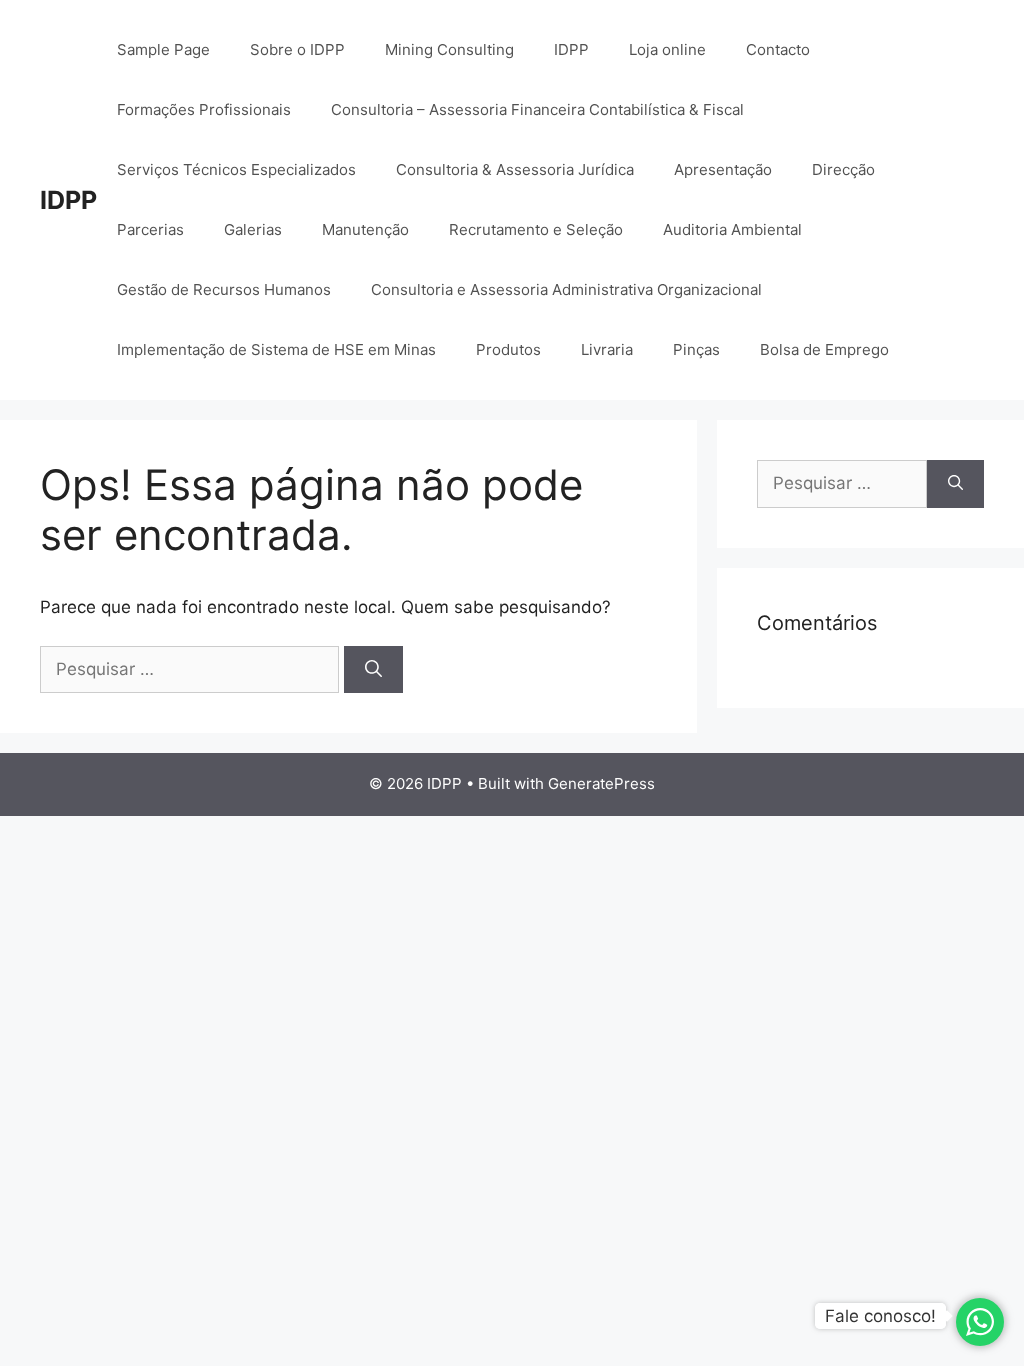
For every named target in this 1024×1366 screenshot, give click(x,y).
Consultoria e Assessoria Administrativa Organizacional (566, 289)
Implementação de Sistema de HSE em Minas (276, 349)
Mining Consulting (449, 49)
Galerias (253, 229)
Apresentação (723, 169)
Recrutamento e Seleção (536, 229)
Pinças (696, 349)
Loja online (667, 49)
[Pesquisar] (373, 670)
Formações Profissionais (204, 109)
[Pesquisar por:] (192, 669)
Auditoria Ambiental (732, 229)
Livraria (607, 349)
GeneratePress (601, 783)
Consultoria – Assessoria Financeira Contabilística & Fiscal (537, 109)
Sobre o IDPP (297, 49)
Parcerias (150, 229)
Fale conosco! (880, 1316)
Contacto (778, 49)
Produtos (508, 349)
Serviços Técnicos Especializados (236, 169)
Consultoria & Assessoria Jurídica (515, 169)
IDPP (68, 200)
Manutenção (365, 229)
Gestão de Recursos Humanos (224, 289)
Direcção (843, 169)
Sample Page (163, 49)
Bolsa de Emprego (824, 349)
